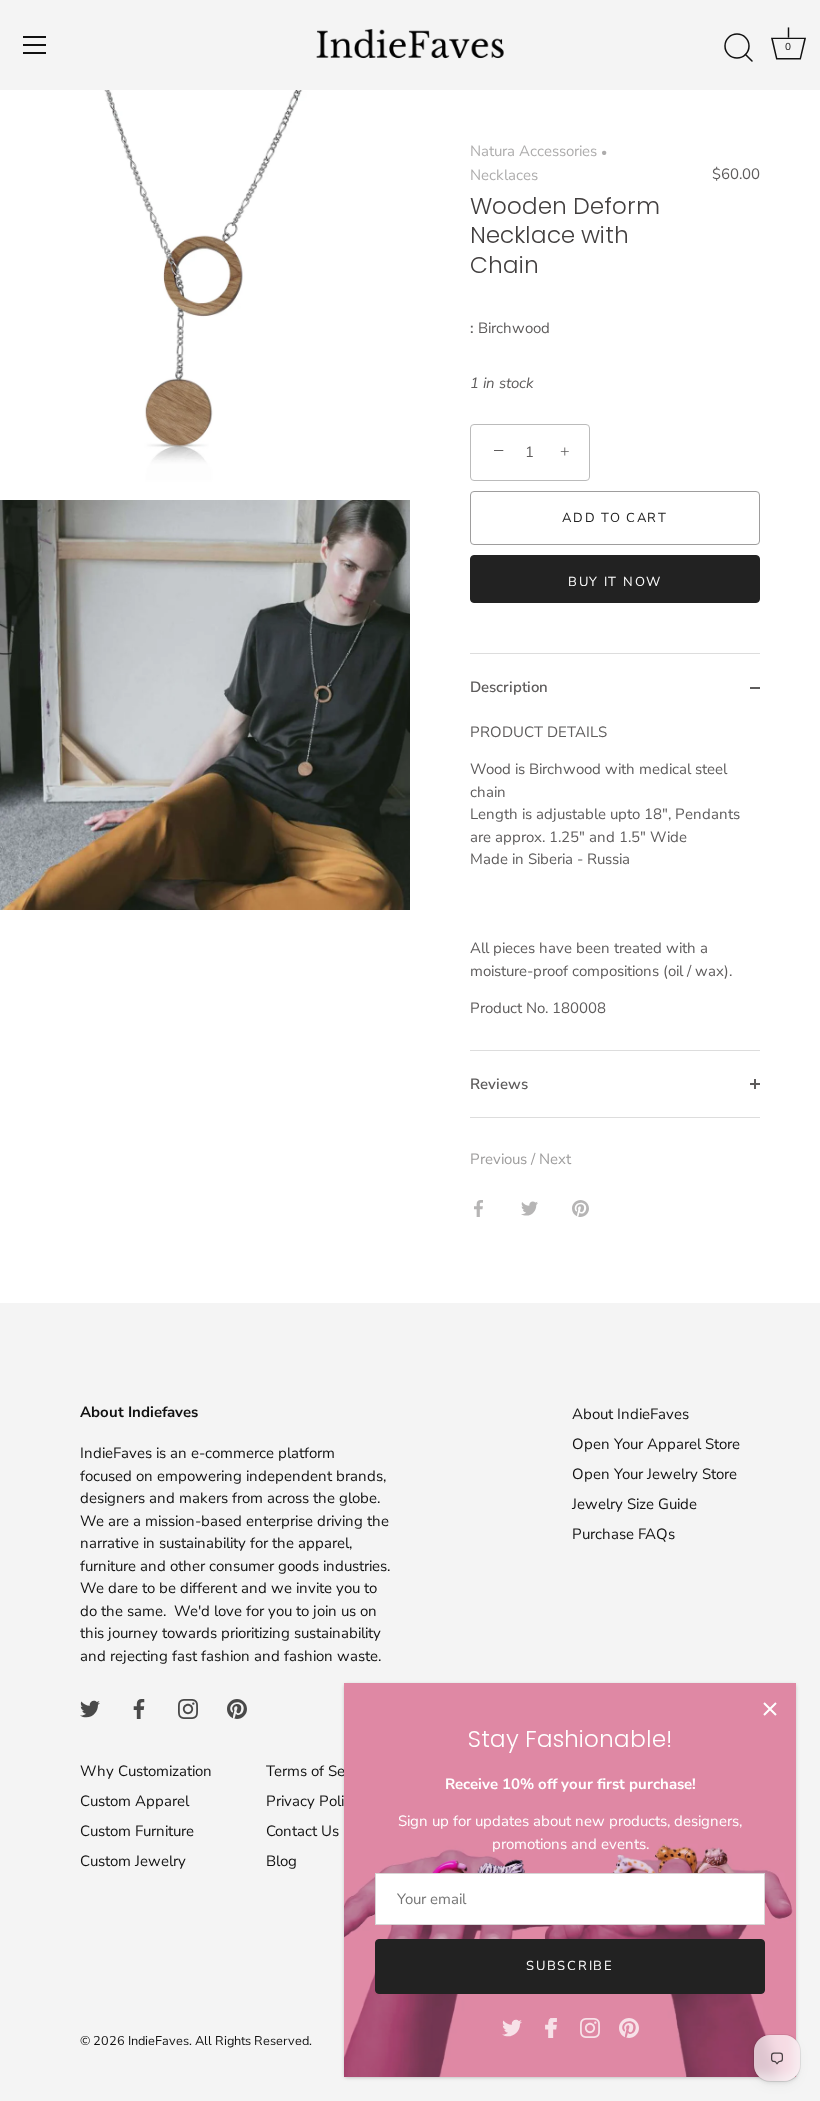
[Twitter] (512, 2027)
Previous (500, 1159)
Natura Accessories (533, 151)
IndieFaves (158, 2041)
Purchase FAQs (623, 1534)
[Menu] (35, 45)
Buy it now (615, 582)
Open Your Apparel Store (656, 1444)
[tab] (615, 885)
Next (555, 1159)
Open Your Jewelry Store (654, 1474)
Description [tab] (509, 687)
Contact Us (302, 1831)
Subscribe (569, 1966)
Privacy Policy (312, 1801)
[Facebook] (551, 2027)
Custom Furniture (137, 1831)
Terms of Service (321, 1771)
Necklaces (504, 175)
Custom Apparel (134, 1801)
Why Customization (146, 1771)
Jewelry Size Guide (634, 1504)
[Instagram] (590, 2027)
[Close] (770, 1709)
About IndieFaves (630, 1414)
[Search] (738, 48)
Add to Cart (615, 518)
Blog (281, 1861)
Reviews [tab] (499, 1084)
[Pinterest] (629, 2027)
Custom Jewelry (133, 1861)
